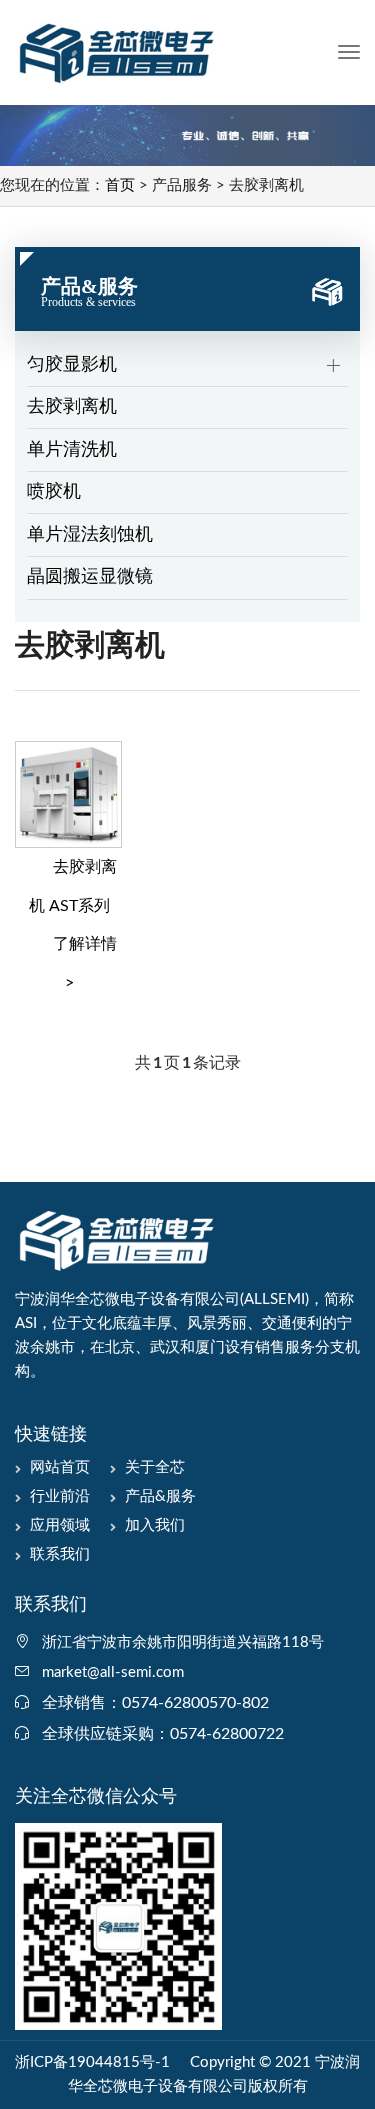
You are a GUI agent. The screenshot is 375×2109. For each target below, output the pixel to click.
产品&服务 (160, 1496)
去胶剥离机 (72, 407)
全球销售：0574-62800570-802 (155, 1703)
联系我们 (60, 1554)
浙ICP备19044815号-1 (92, 2062)
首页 (120, 185)
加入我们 (155, 1525)
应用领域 (60, 1525)
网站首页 (60, 1467)
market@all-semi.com (113, 1672)
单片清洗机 (72, 450)
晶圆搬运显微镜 (90, 577)
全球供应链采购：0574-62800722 (163, 1734)
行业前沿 (60, 1496)
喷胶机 (54, 492)
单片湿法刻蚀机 (90, 535)
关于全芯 (155, 1467)
